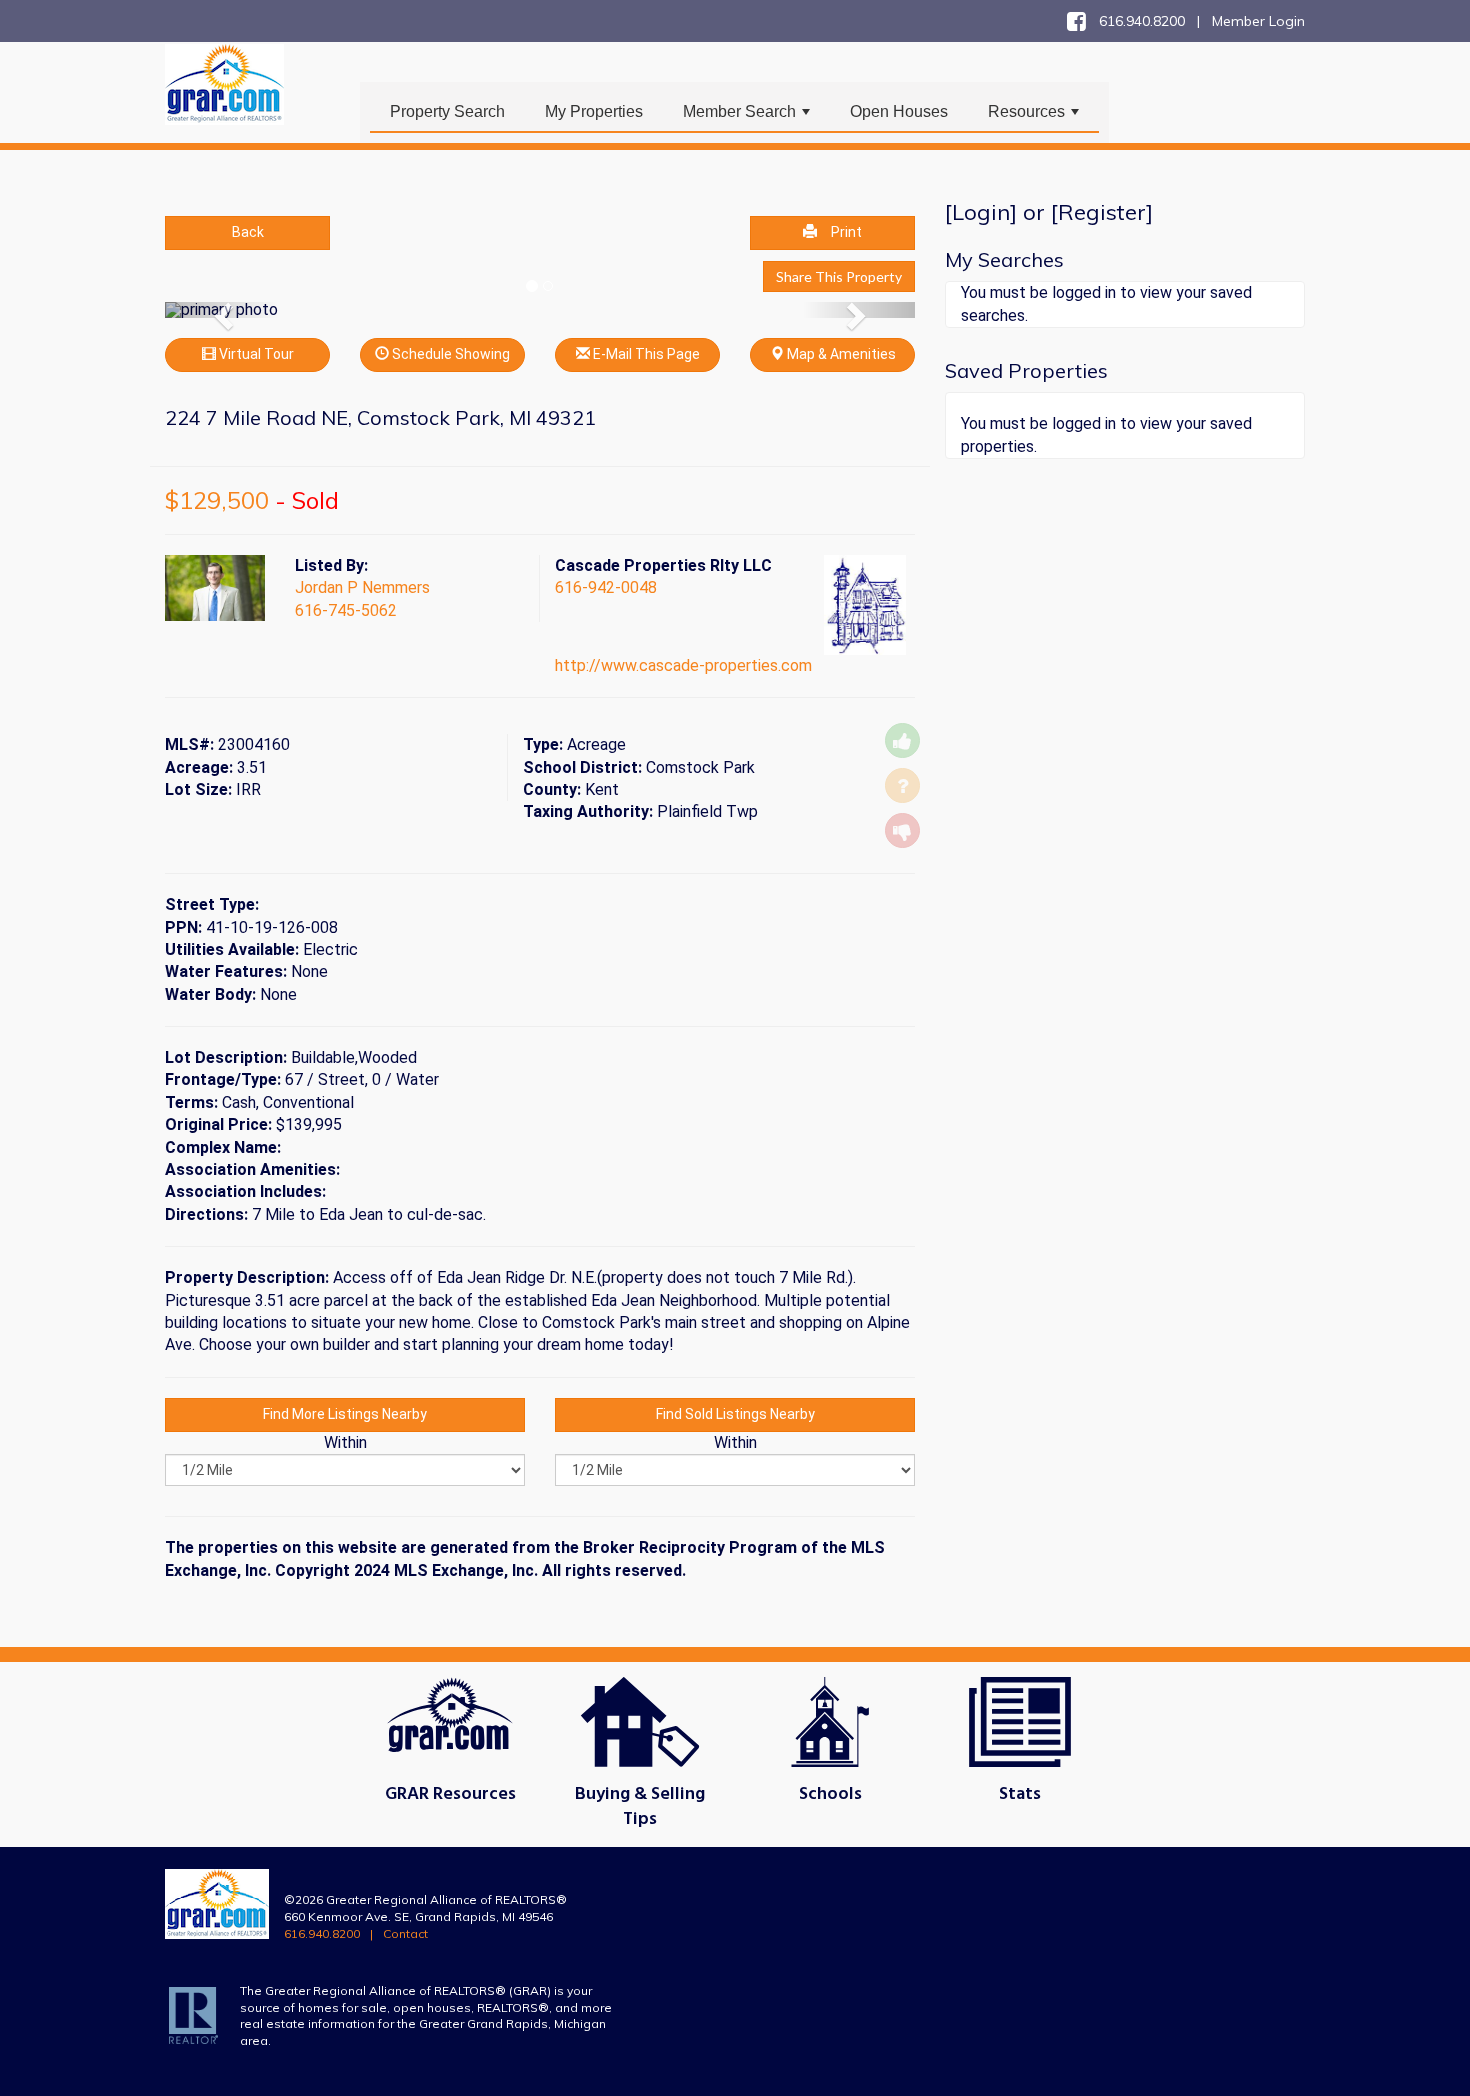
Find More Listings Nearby (345, 1414)
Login (981, 212)
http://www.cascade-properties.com (683, 665)
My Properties (594, 111)
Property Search (447, 111)
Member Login (1258, 21)
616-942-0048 (606, 587)
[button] (221, 310)
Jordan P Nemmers (362, 587)
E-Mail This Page (645, 354)
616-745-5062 (346, 610)
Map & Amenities (840, 354)
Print (846, 232)
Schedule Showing (449, 354)
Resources (1035, 117)
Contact (405, 1933)
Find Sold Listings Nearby (735, 1414)
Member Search (748, 117)
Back (248, 232)
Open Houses (899, 111)
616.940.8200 (322, 1933)
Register (1102, 212)
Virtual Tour (255, 354)
